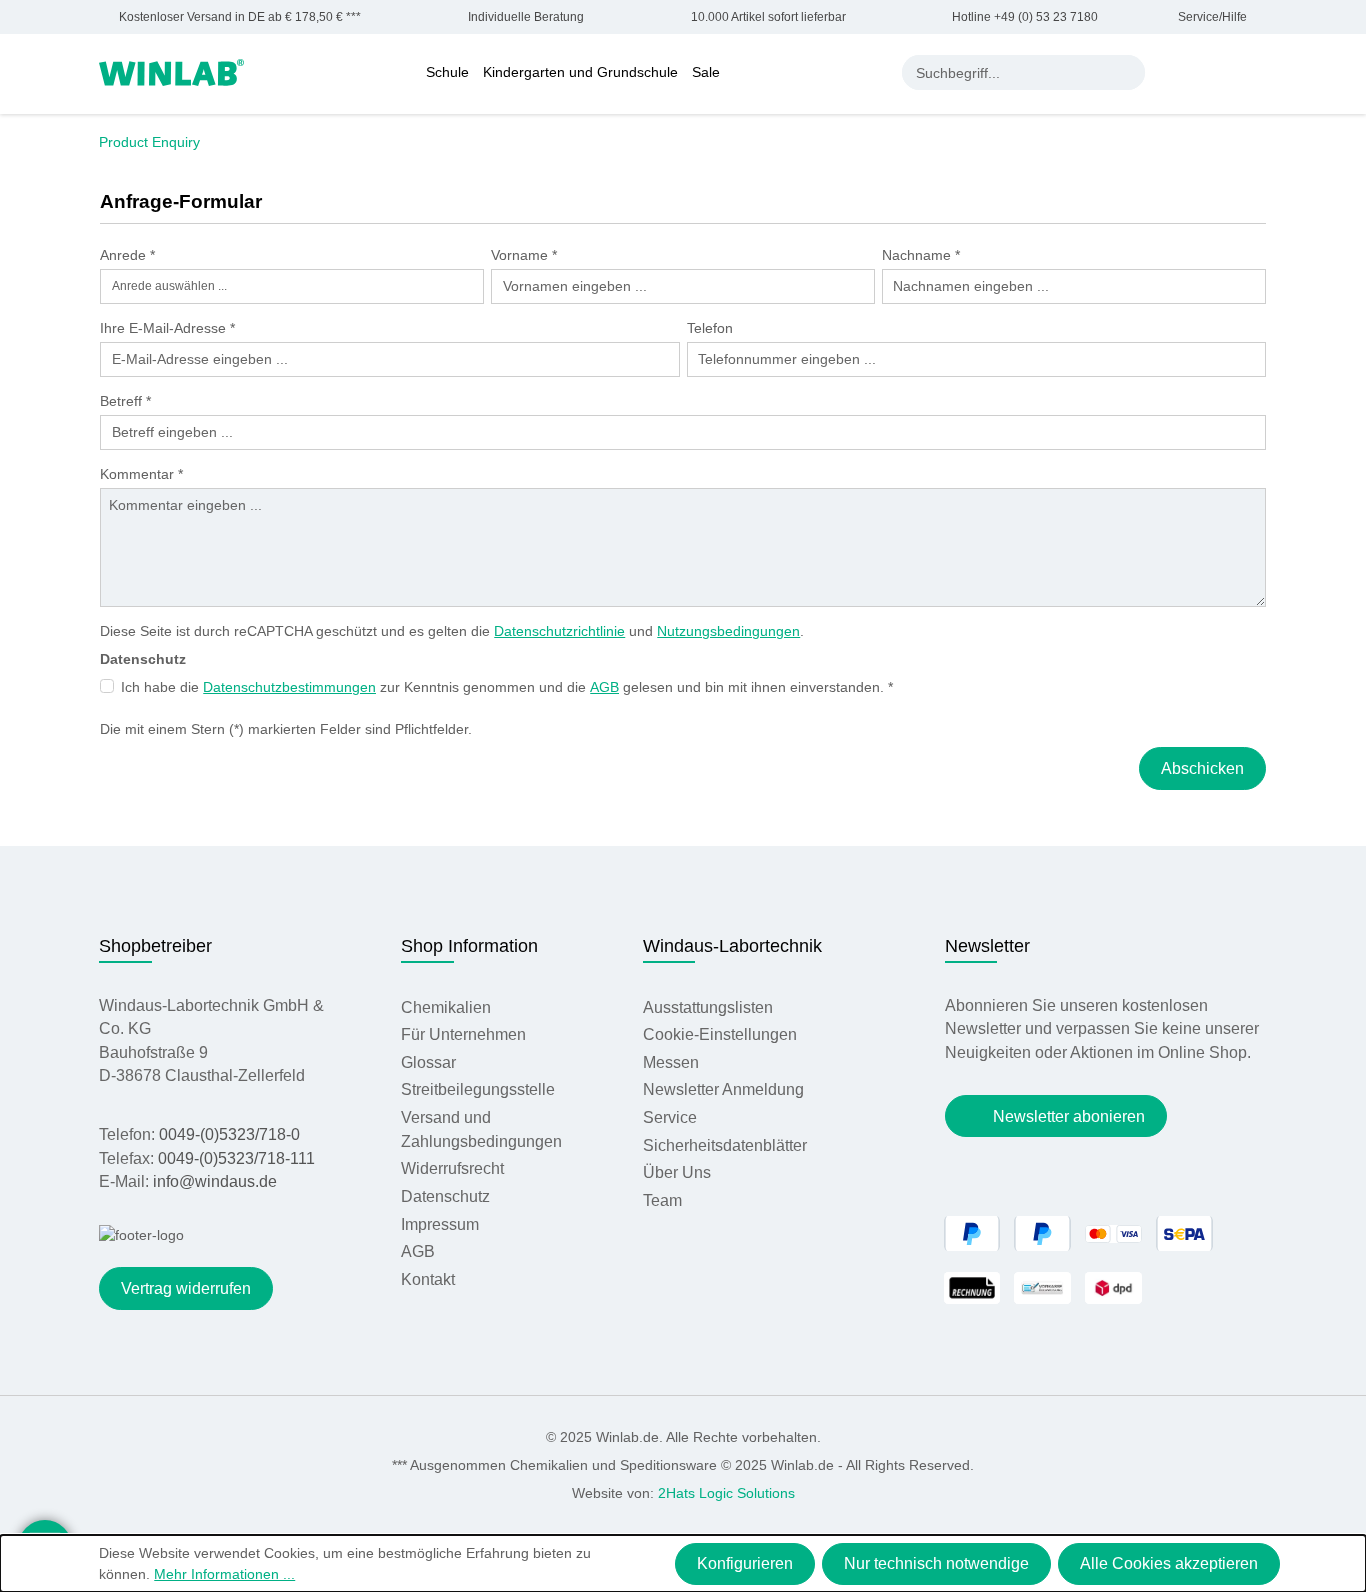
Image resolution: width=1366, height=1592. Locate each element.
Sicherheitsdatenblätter (725, 1145)
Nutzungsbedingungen (728, 631)
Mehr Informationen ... (224, 1574)
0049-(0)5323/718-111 (236, 1158)
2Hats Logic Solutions (726, 1493)
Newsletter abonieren (1069, 1116)
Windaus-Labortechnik (732, 946)
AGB (604, 687)
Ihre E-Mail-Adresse (167, 328)
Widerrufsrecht (452, 1168)
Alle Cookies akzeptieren (1169, 1563)
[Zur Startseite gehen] (171, 71)
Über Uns (677, 1172)
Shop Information (469, 946)
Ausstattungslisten (708, 1007)
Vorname (524, 255)
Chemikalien (446, 1007)
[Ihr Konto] (1175, 72)
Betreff (125, 401)
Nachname (921, 255)
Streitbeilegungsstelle (478, 1089)
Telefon (710, 328)
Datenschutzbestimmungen (289, 687)
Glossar (428, 1062)
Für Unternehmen (463, 1034)
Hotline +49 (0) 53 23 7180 (1025, 17)
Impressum (440, 1224)
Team (662, 1200)
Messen (671, 1062)
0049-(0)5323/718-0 (229, 1134)
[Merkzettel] (1217, 72)
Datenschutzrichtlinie (559, 631)
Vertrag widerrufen (186, 1288)
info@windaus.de (215, 1181)
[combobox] (1006, 72)
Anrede (127, 255)
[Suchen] (1127, 72)
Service (670, 1117)
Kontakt (428, 1279)
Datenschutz (445, 1196)
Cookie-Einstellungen (720, 1034)
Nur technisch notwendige (936, 1563)
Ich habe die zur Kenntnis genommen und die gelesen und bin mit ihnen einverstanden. (507, 687)
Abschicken (1202, 768)
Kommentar (141, 474)
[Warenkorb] (1256, 72)
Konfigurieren (745, 1563)
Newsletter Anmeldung (723, 1089)
